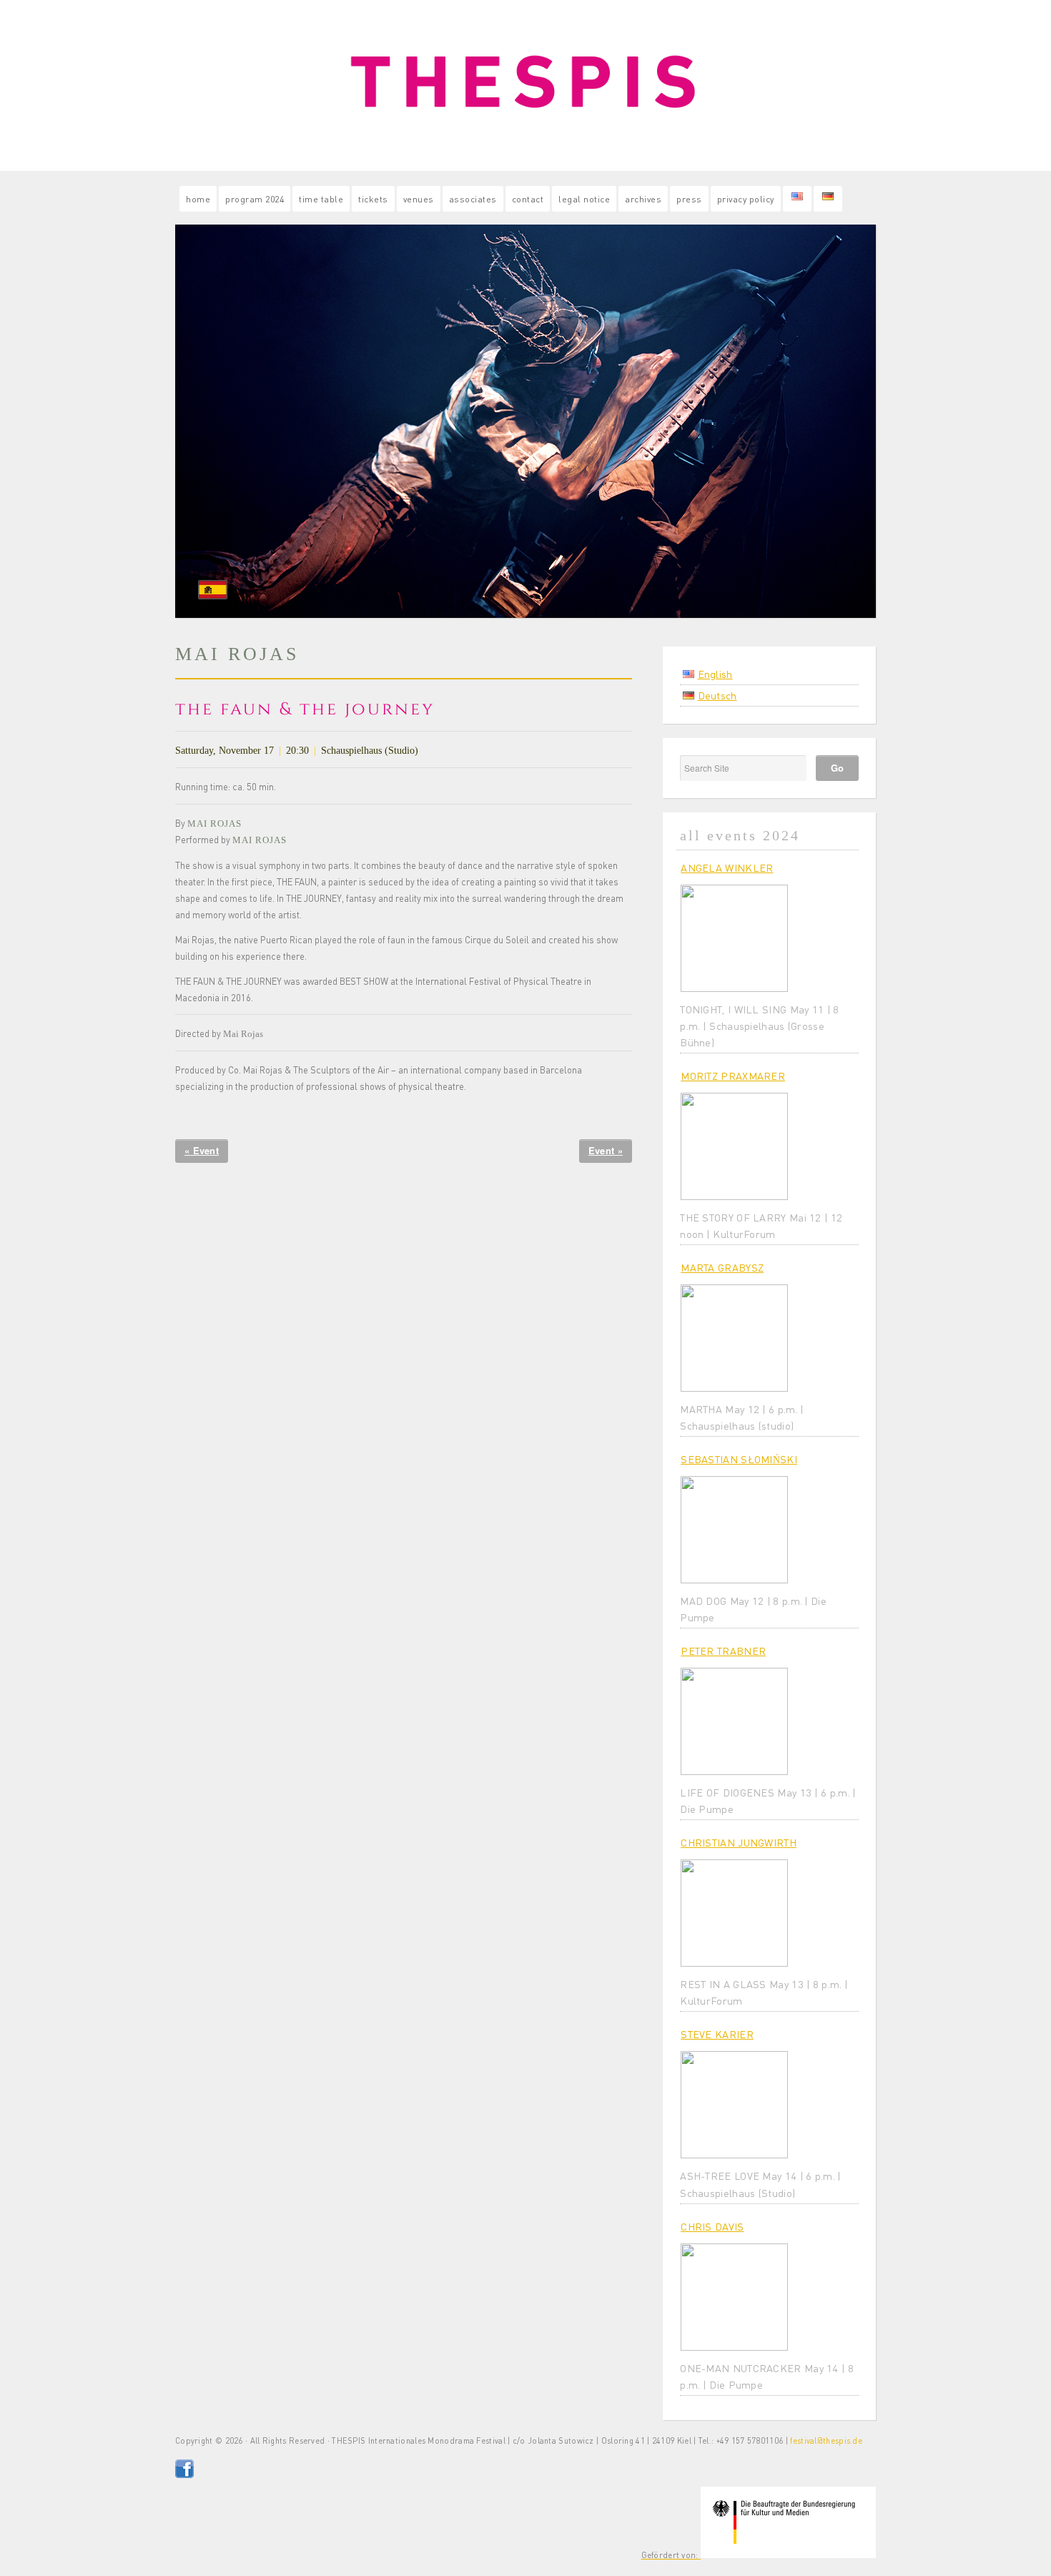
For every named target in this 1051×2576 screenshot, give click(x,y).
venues (419, 199)
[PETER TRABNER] (734, 1721)
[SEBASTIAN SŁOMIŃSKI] (734, 1530)
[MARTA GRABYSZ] (734, 1338)
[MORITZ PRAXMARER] (734, 1146)
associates (473, 199)
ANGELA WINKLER (727, 867)
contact (528, 199)
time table (321, 199)
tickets (373, 199)
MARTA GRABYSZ (722, 1267)
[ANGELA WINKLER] (734, 938)
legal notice (584, 199)
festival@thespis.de (826, 2441)
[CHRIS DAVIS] (734, 2297)
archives (643, 199)
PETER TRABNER (723, 1651)
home (198, 199)
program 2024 (255, 199)
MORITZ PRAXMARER (733, 1076)
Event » (606, 1150)
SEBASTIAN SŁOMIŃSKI (739, 1459)
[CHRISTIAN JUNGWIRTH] (734, 1913)
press (689, 199)
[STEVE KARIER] (734, 2105)
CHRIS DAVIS (712, 2226)
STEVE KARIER (717, 2034)
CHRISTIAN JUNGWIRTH (739, 1842)
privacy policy (746, 199)
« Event (202, 1150)
